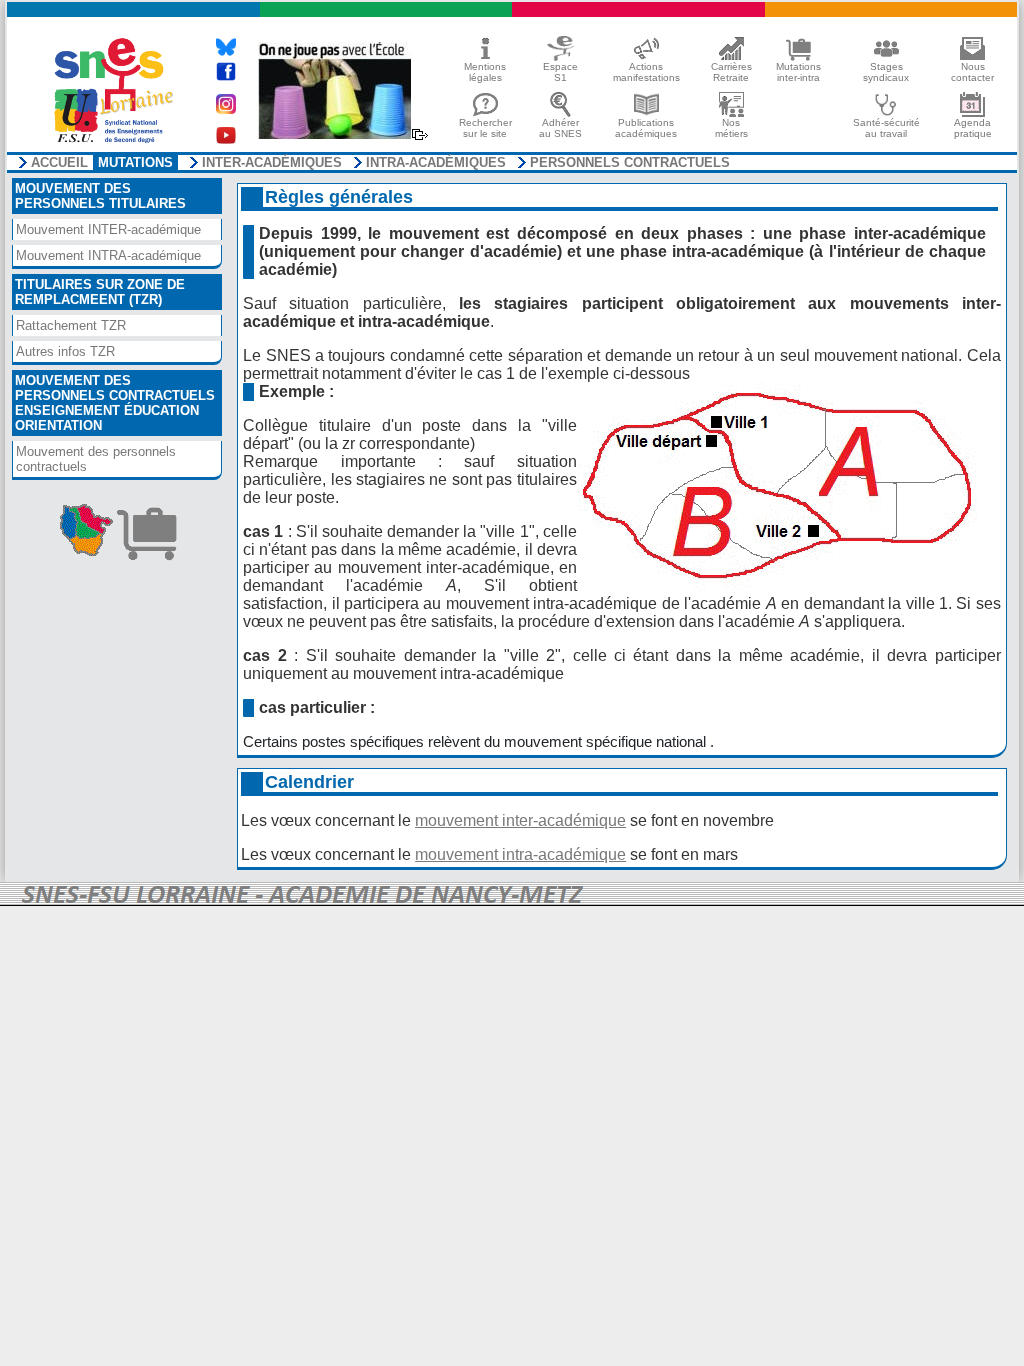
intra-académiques (436, 163)
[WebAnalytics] (512, 895)
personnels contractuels (630, 163)
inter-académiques (272, 163)
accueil (59, 163)
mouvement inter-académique (520, 820)
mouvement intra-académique (520, 854)
